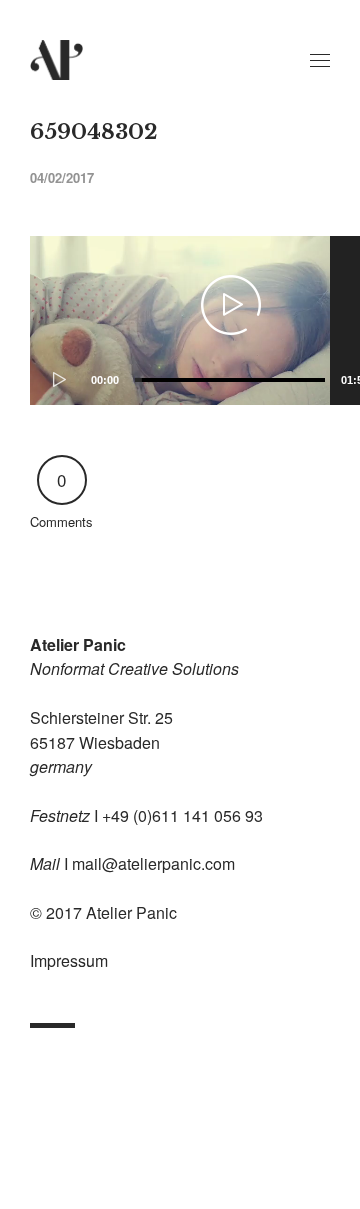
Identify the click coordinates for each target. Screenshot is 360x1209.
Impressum (69, 960)
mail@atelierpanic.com (153, 863)
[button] (231, 305)
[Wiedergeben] (55, 380)
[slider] (230, 380)
